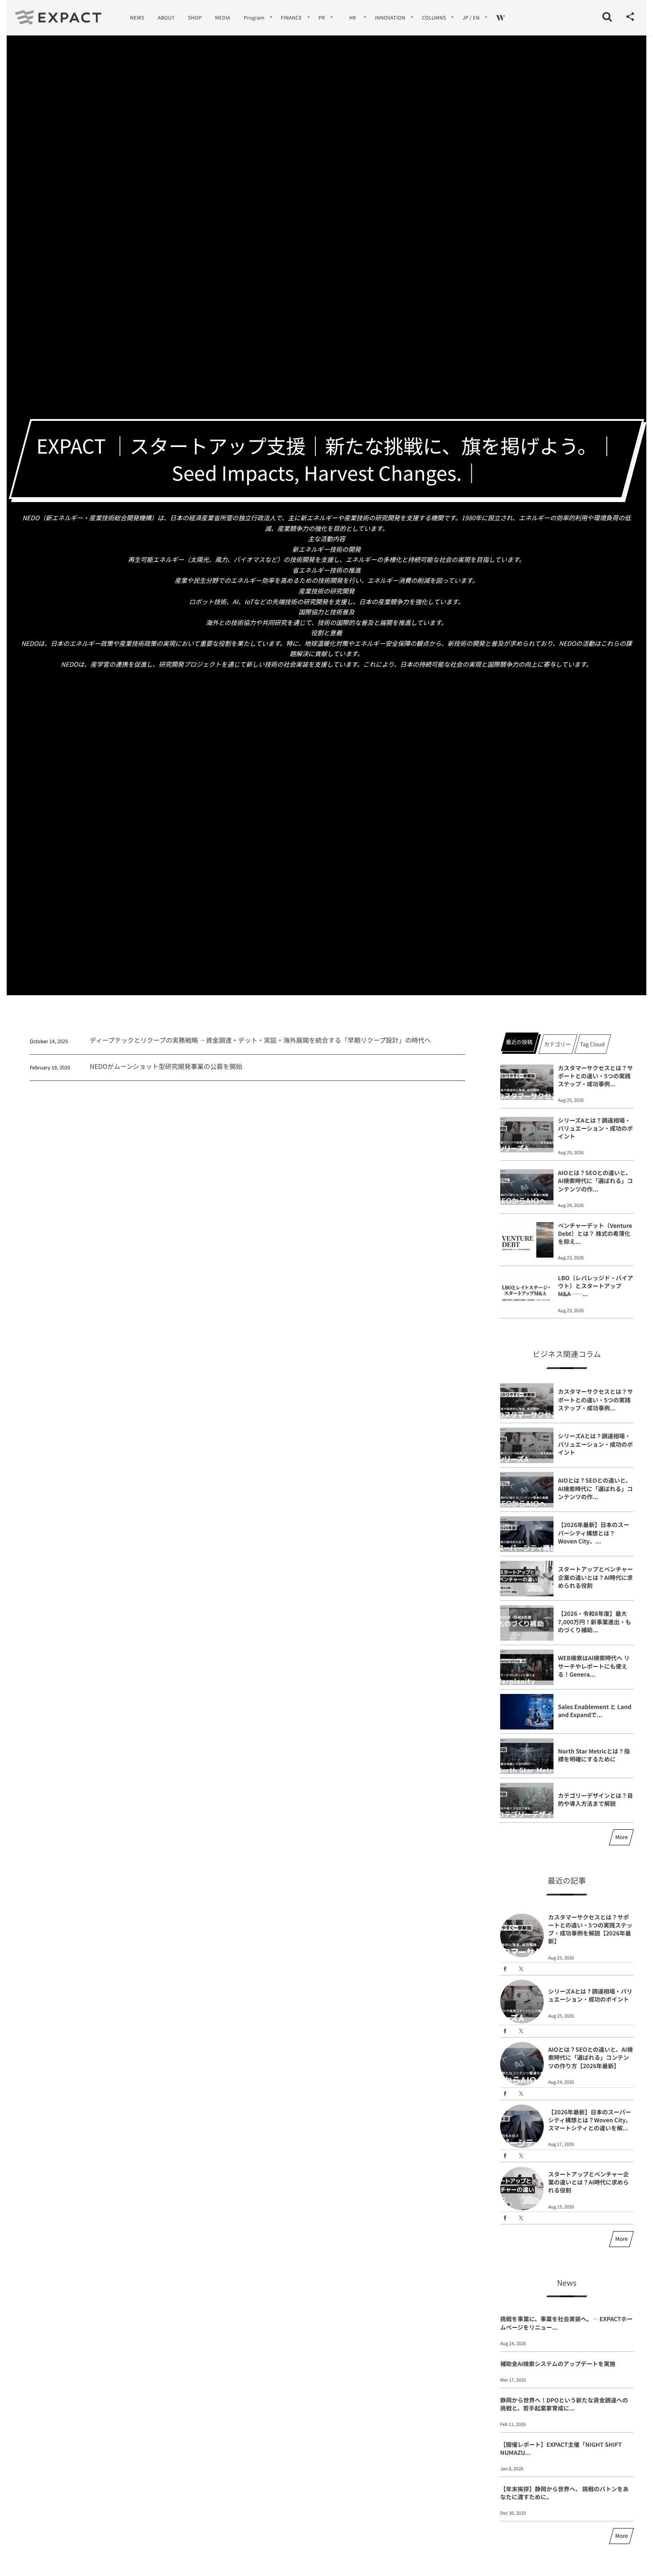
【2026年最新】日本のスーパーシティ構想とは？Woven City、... (594, 1533)
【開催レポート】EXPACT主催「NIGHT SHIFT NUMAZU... (561, 2448)
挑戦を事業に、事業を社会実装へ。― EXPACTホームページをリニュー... (566, 2323)
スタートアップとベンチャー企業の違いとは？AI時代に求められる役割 (595, 1577)
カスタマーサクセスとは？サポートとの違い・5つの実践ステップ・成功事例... (595, 1076)
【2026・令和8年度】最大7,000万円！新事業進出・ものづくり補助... (595, 1621)
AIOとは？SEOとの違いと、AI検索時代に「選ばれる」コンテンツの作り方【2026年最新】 (591, 2057)
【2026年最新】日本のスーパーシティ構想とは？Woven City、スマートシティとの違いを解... (590, 2120)
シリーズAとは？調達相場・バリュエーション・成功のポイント (595, 1128)
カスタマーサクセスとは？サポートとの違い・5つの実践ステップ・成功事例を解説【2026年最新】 (590, 1929)
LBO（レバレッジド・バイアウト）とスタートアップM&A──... (595, 1286)
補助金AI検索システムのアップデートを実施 (558, 2364)
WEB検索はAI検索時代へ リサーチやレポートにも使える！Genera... (594, 1666)
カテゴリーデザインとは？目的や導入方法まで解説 (595, 1799)
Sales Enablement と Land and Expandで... (595, 1711)
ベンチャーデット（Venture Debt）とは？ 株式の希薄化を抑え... (595, 1233)
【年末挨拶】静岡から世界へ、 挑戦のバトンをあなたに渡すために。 (564, 2493)
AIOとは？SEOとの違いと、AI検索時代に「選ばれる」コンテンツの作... (595, 1181)
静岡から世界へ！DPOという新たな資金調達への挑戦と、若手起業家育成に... (564, 2404)
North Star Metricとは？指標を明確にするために (594, 1755)
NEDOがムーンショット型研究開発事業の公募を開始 (166, 1066)
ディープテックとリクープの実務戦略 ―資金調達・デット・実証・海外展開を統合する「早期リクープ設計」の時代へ (260, 1040)
